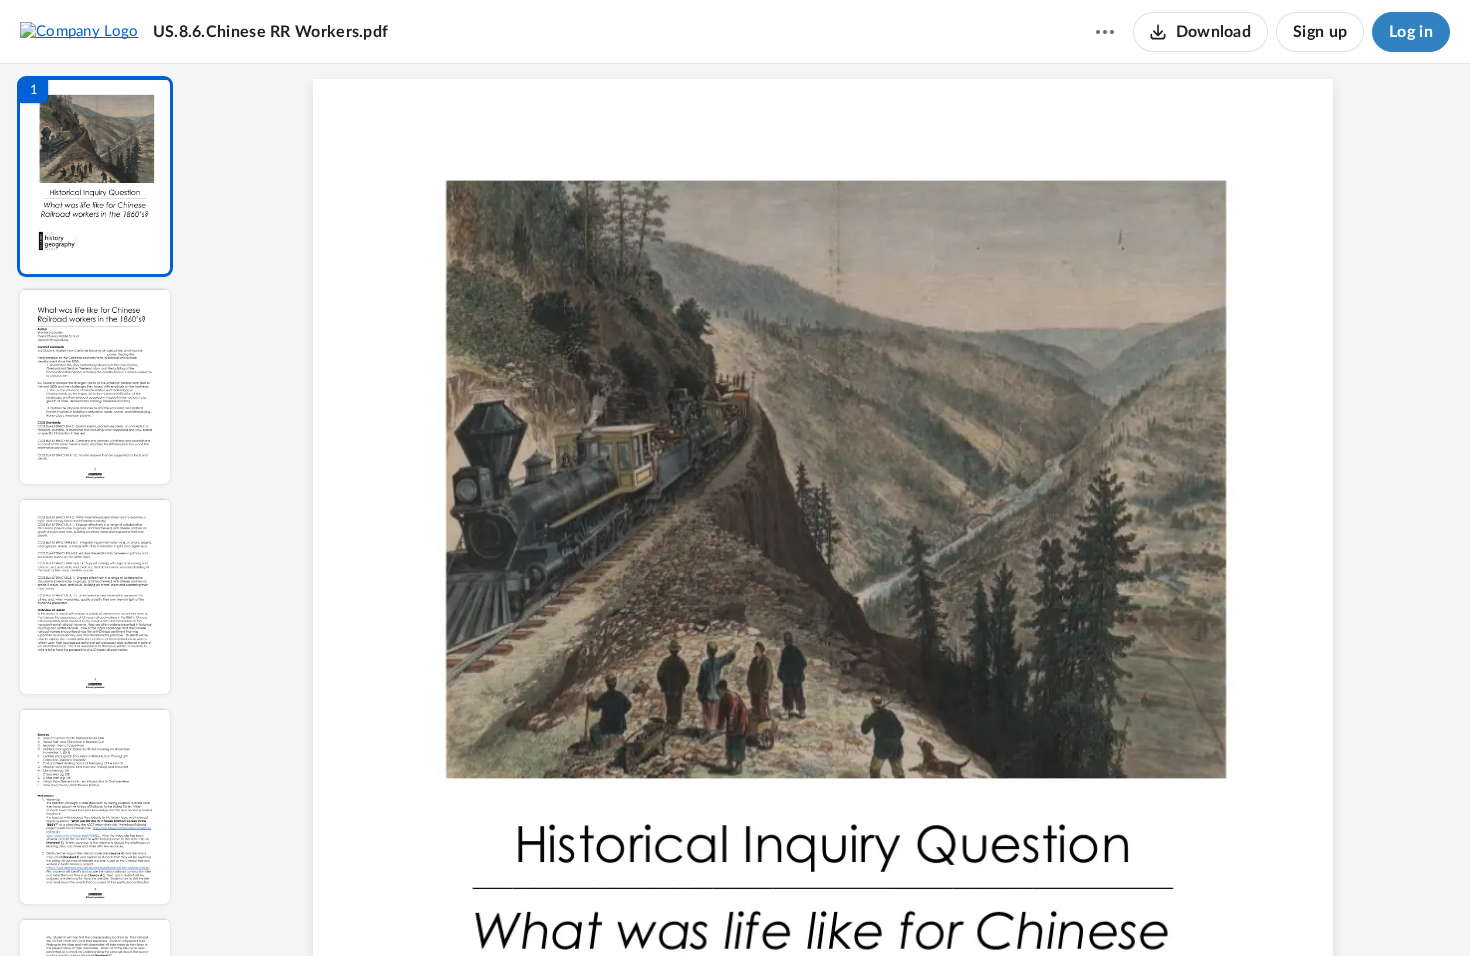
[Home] (79, 31)
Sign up (1320, 32)
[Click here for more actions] (1105, 32)
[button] (95, 176)
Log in (1411, 32)
